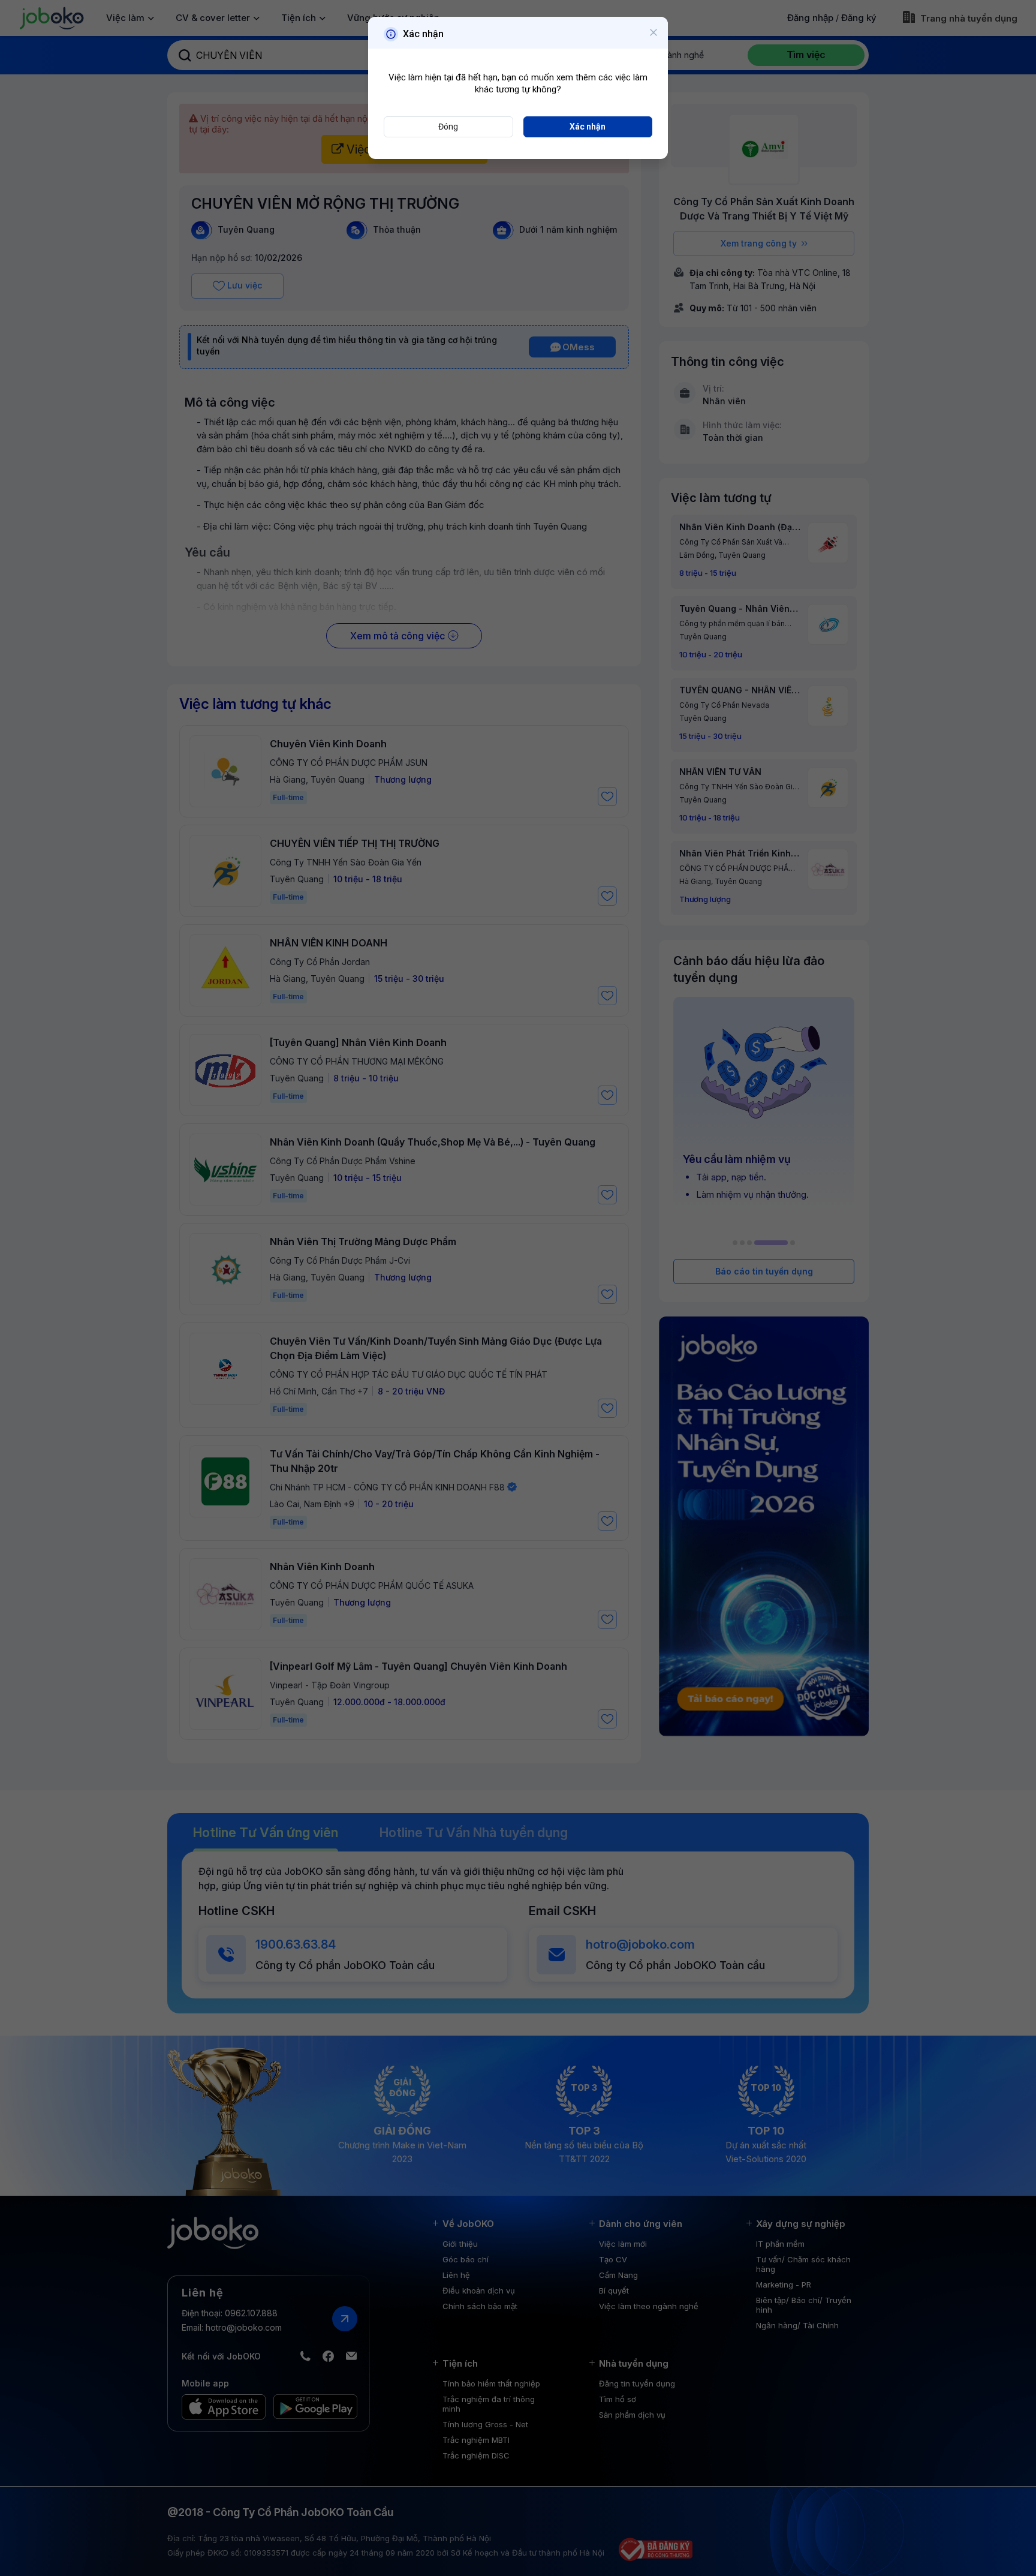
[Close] (653, 33)
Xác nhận (588, 127)
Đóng (448, 127)
